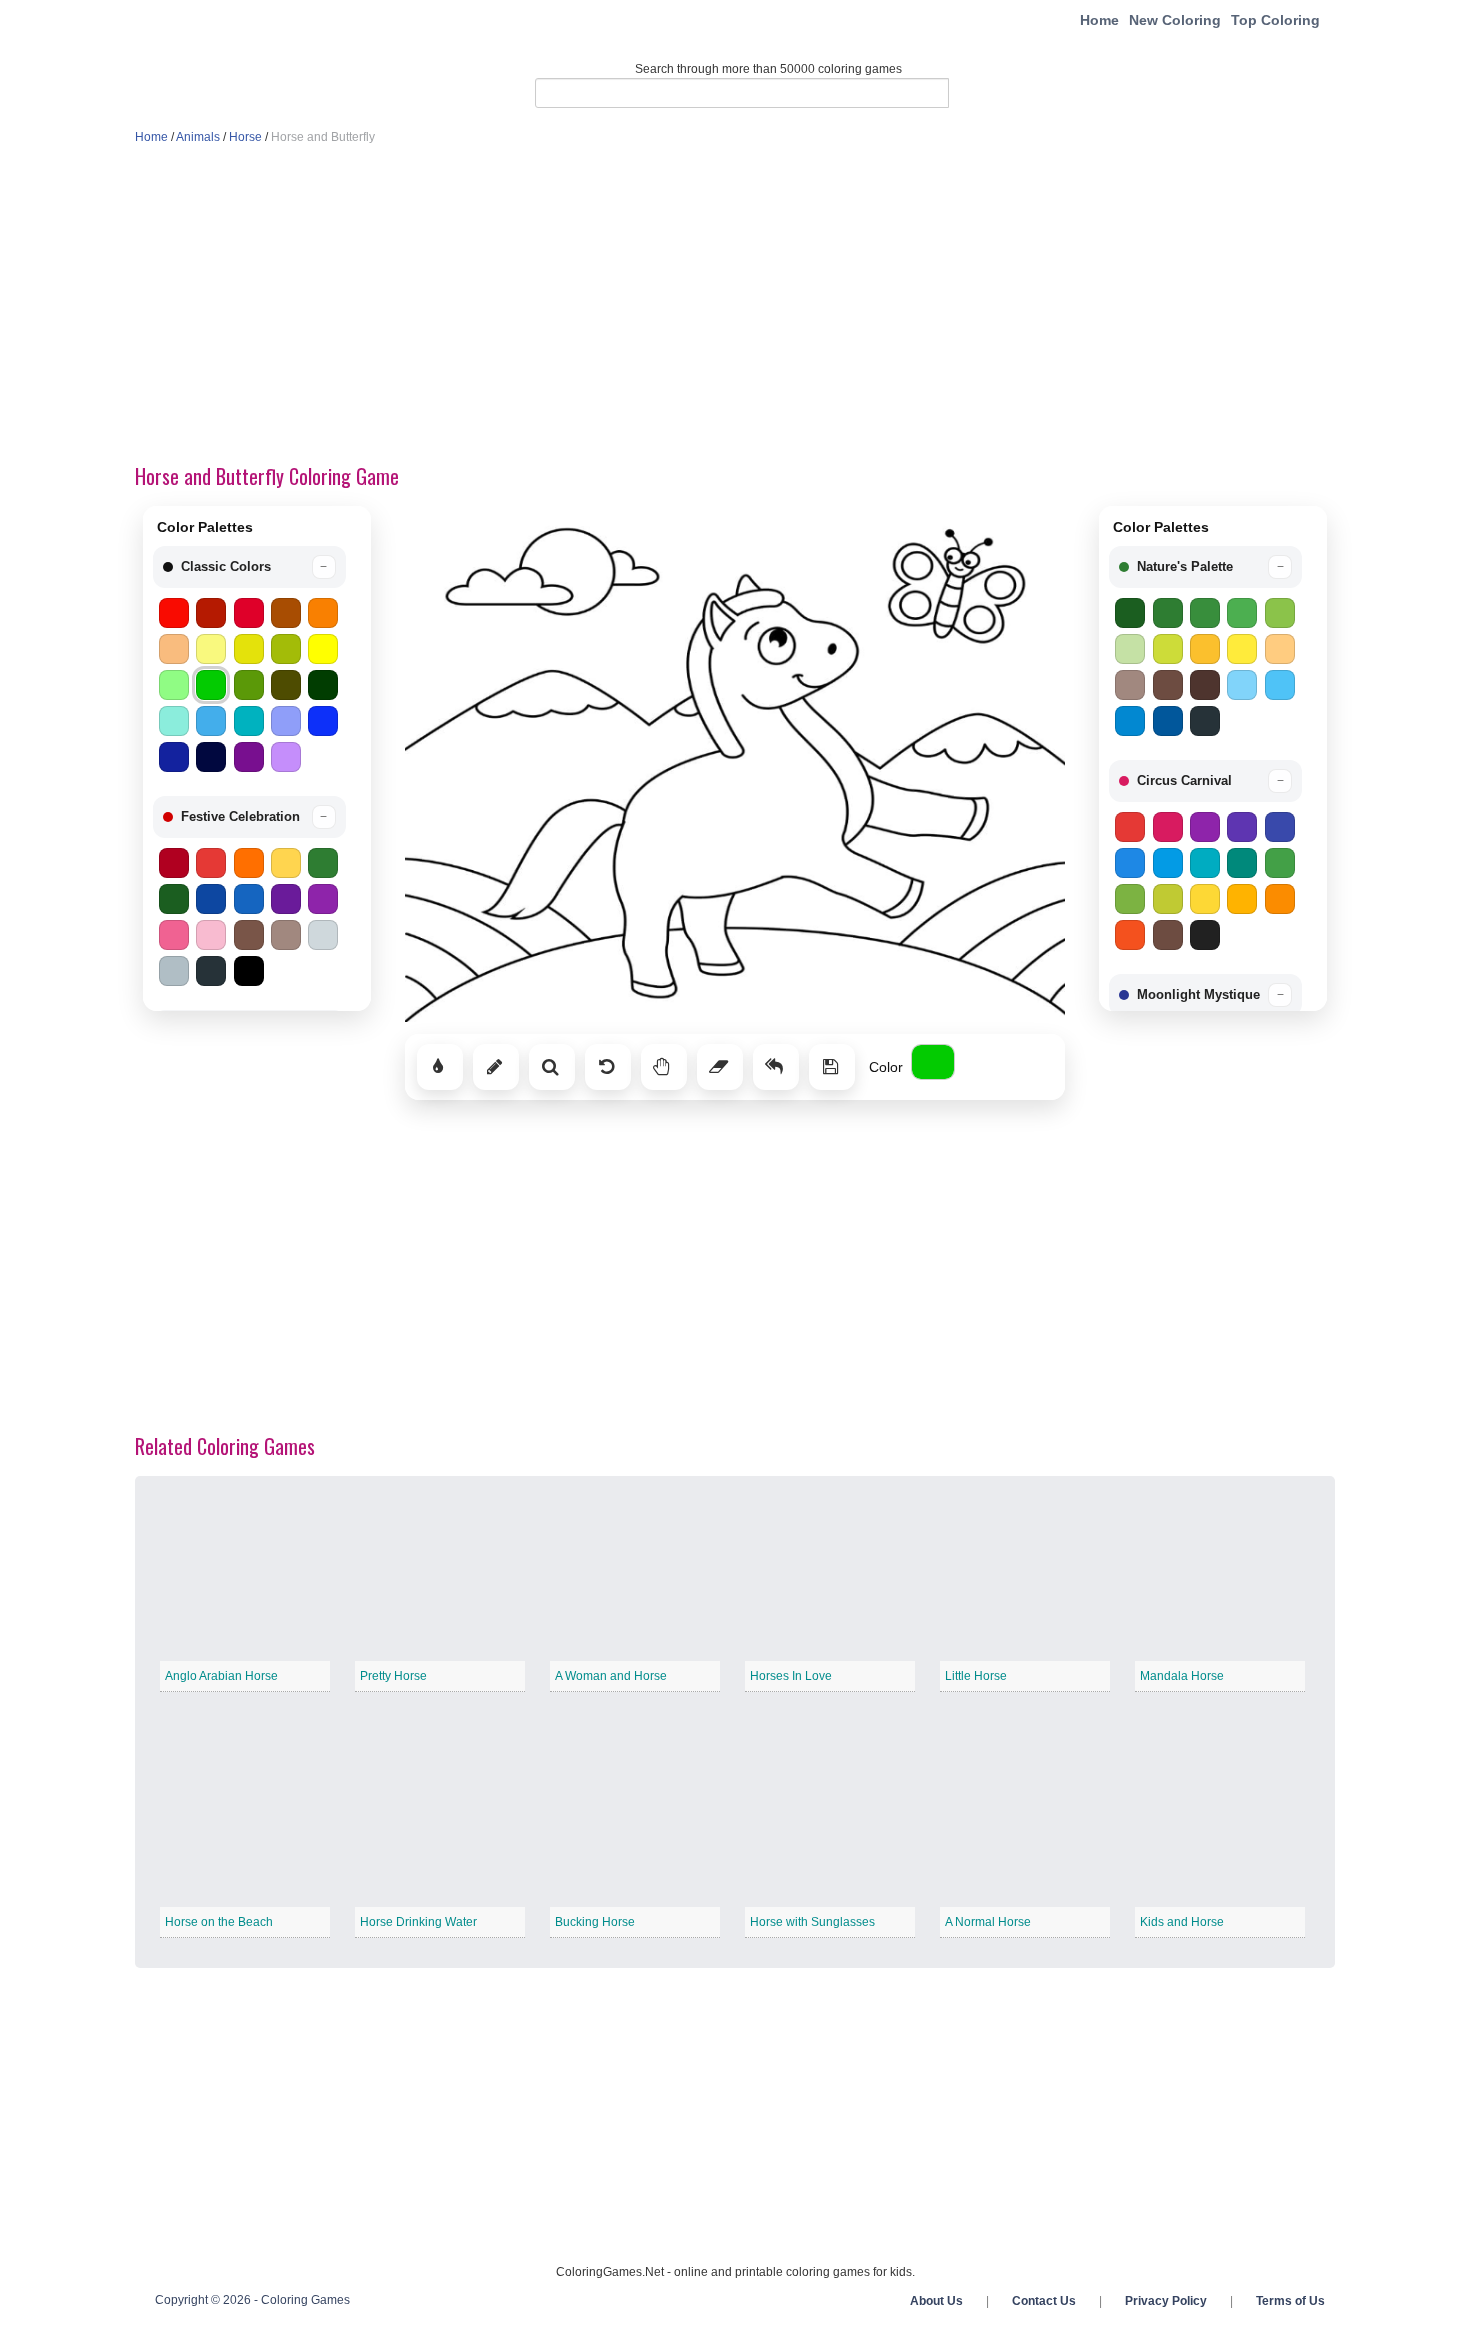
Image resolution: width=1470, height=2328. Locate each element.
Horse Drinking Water (418, 1922)
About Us (936, 2301)
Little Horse (976, 1676)
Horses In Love (791, 1676)
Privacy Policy (1166, 2301)
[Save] (832, 1067)
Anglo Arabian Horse (221, 1676)
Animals (198, 137)
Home (1099, 20)
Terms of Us (1290, 2301)
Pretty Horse (393, 1676)
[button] (249, 567)
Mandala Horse (1182, 1676)
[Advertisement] (735, 306)
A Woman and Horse (611, 1676)
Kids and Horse (1182, 1922)
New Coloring (1175, 20)
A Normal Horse (988, 1922)
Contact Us (1044, 2301)
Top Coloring (1275, 20)
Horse (245, 137)
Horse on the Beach (219, 1922)
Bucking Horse (595, 1922)
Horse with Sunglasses (812, 1922)
